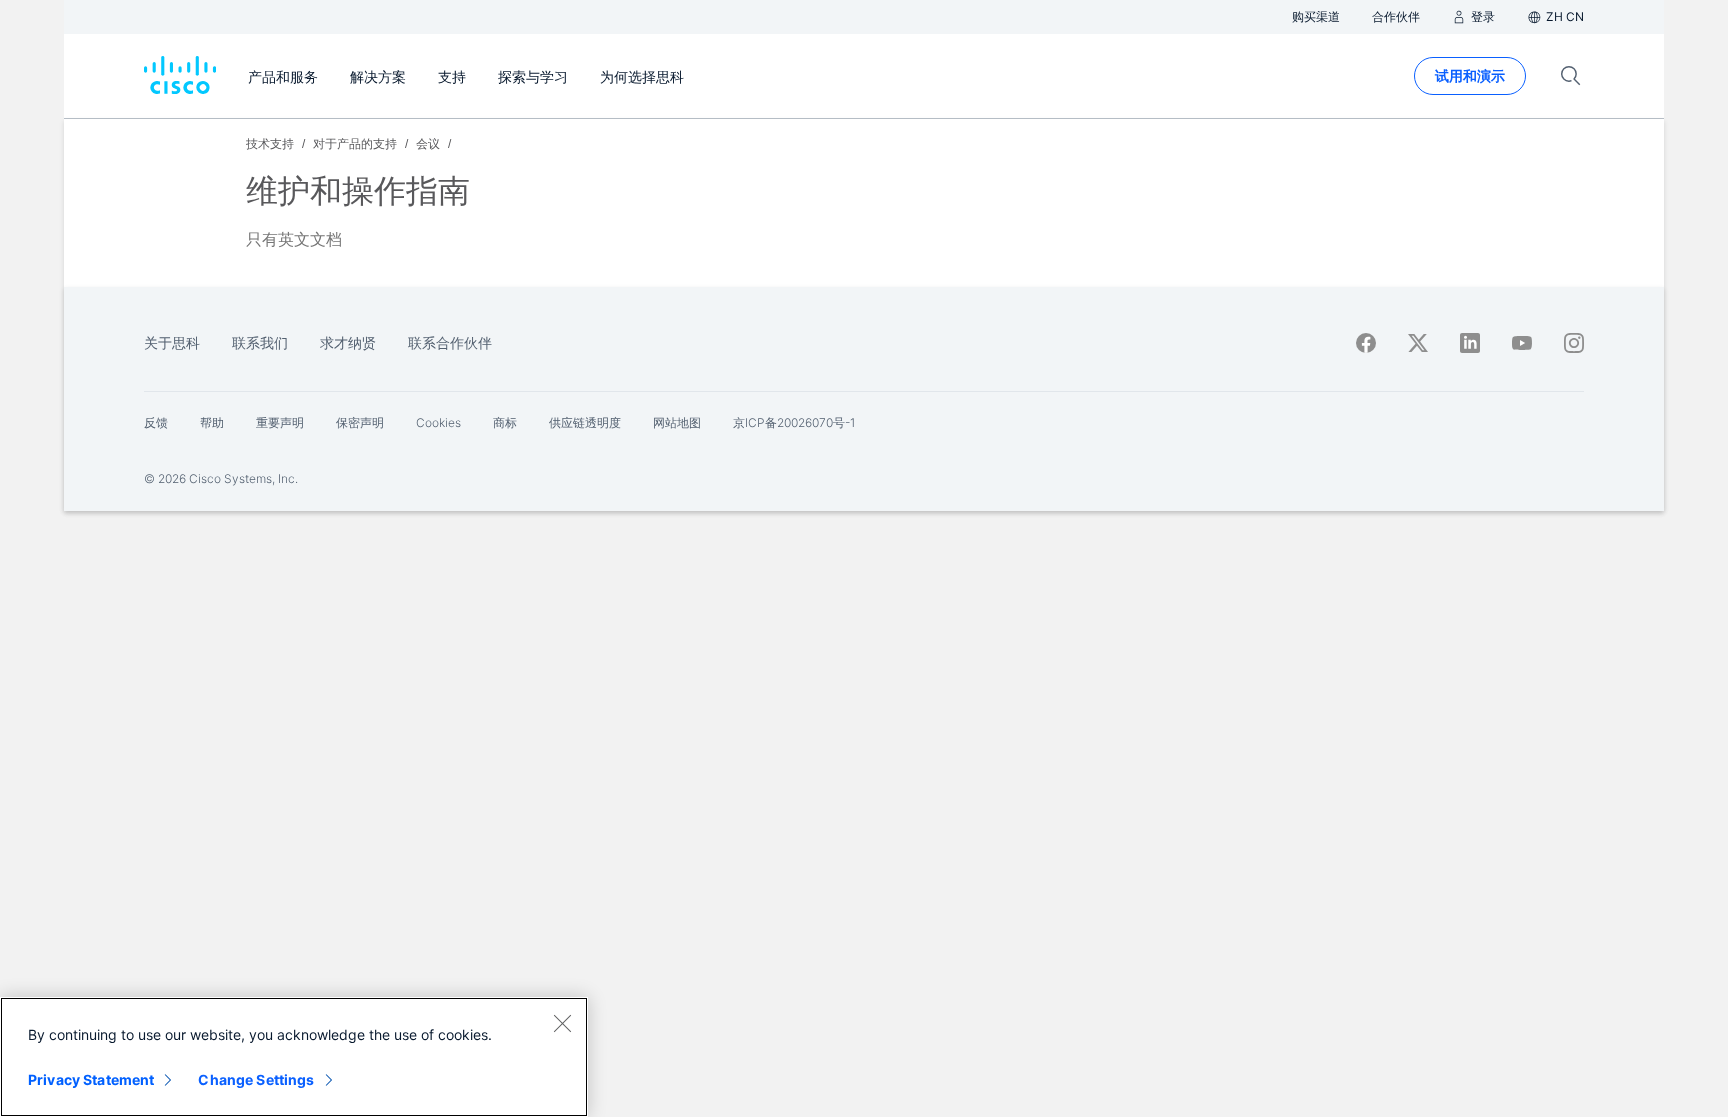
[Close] (562, 1023)
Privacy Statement (91, 1079)
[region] (294, 1057)
